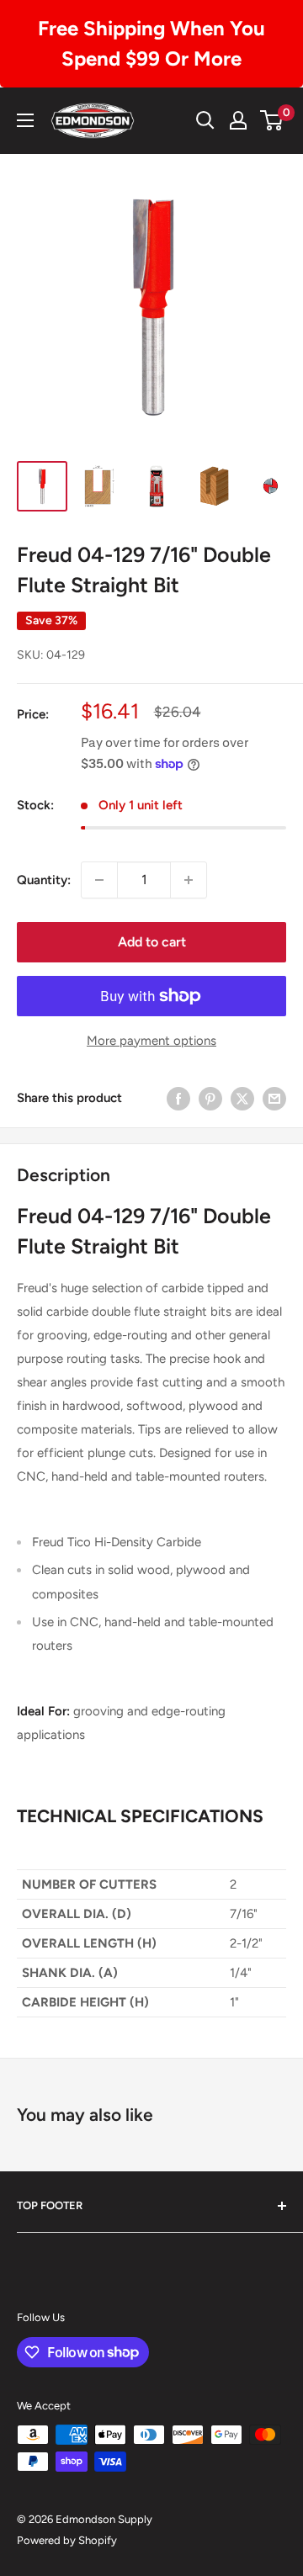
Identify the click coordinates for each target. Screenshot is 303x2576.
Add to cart (152, 942)
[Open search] (205, 120)
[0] (272, 120)
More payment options (151, 1041)
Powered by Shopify (67, 2540)
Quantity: (44, 880)
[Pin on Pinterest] (210, 1098)
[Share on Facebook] (178, 1098)
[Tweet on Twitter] (242, 1098)
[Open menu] (25, 120)
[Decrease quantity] (99, 880)
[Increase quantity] (189, 880)
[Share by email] (274, 1098)
